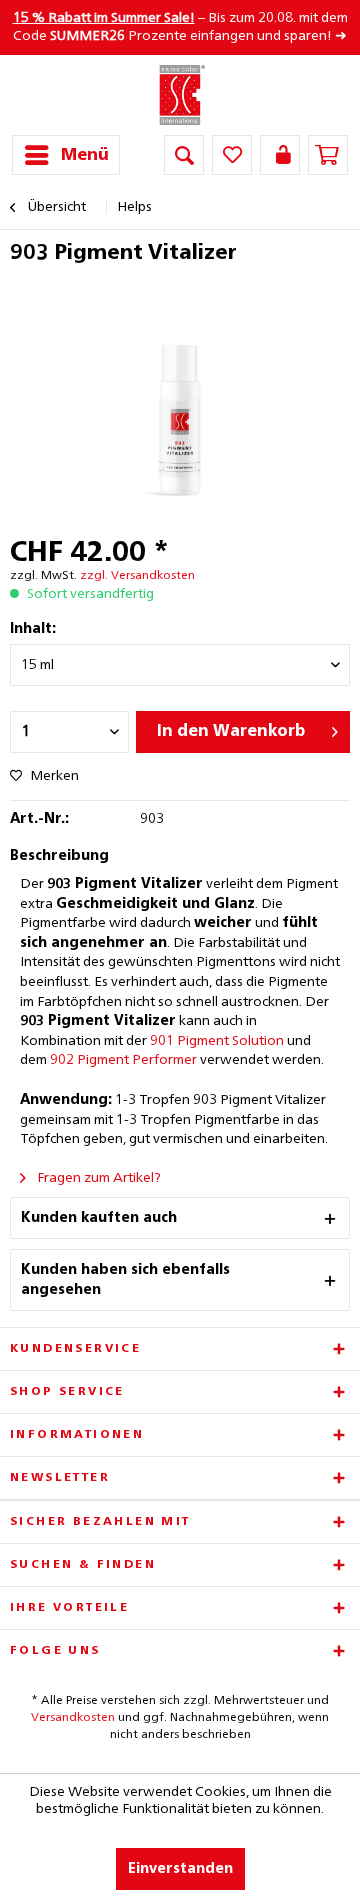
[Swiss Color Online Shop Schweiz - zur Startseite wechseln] (180, 95)
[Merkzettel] (232, 155)
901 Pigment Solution (217, 1041)
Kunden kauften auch (99, 1218)
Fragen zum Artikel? (97, 1178)
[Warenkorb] (328, 155)
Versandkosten (73, 1718)
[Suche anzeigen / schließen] (184, 155)
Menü (85, 155)
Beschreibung (59, 856)
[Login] (280, 155)
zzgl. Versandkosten (137, 576)
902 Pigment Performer (123, 1060)
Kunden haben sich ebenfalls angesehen (125, 1280)
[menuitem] (66, 155)
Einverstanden (180, 1869)
